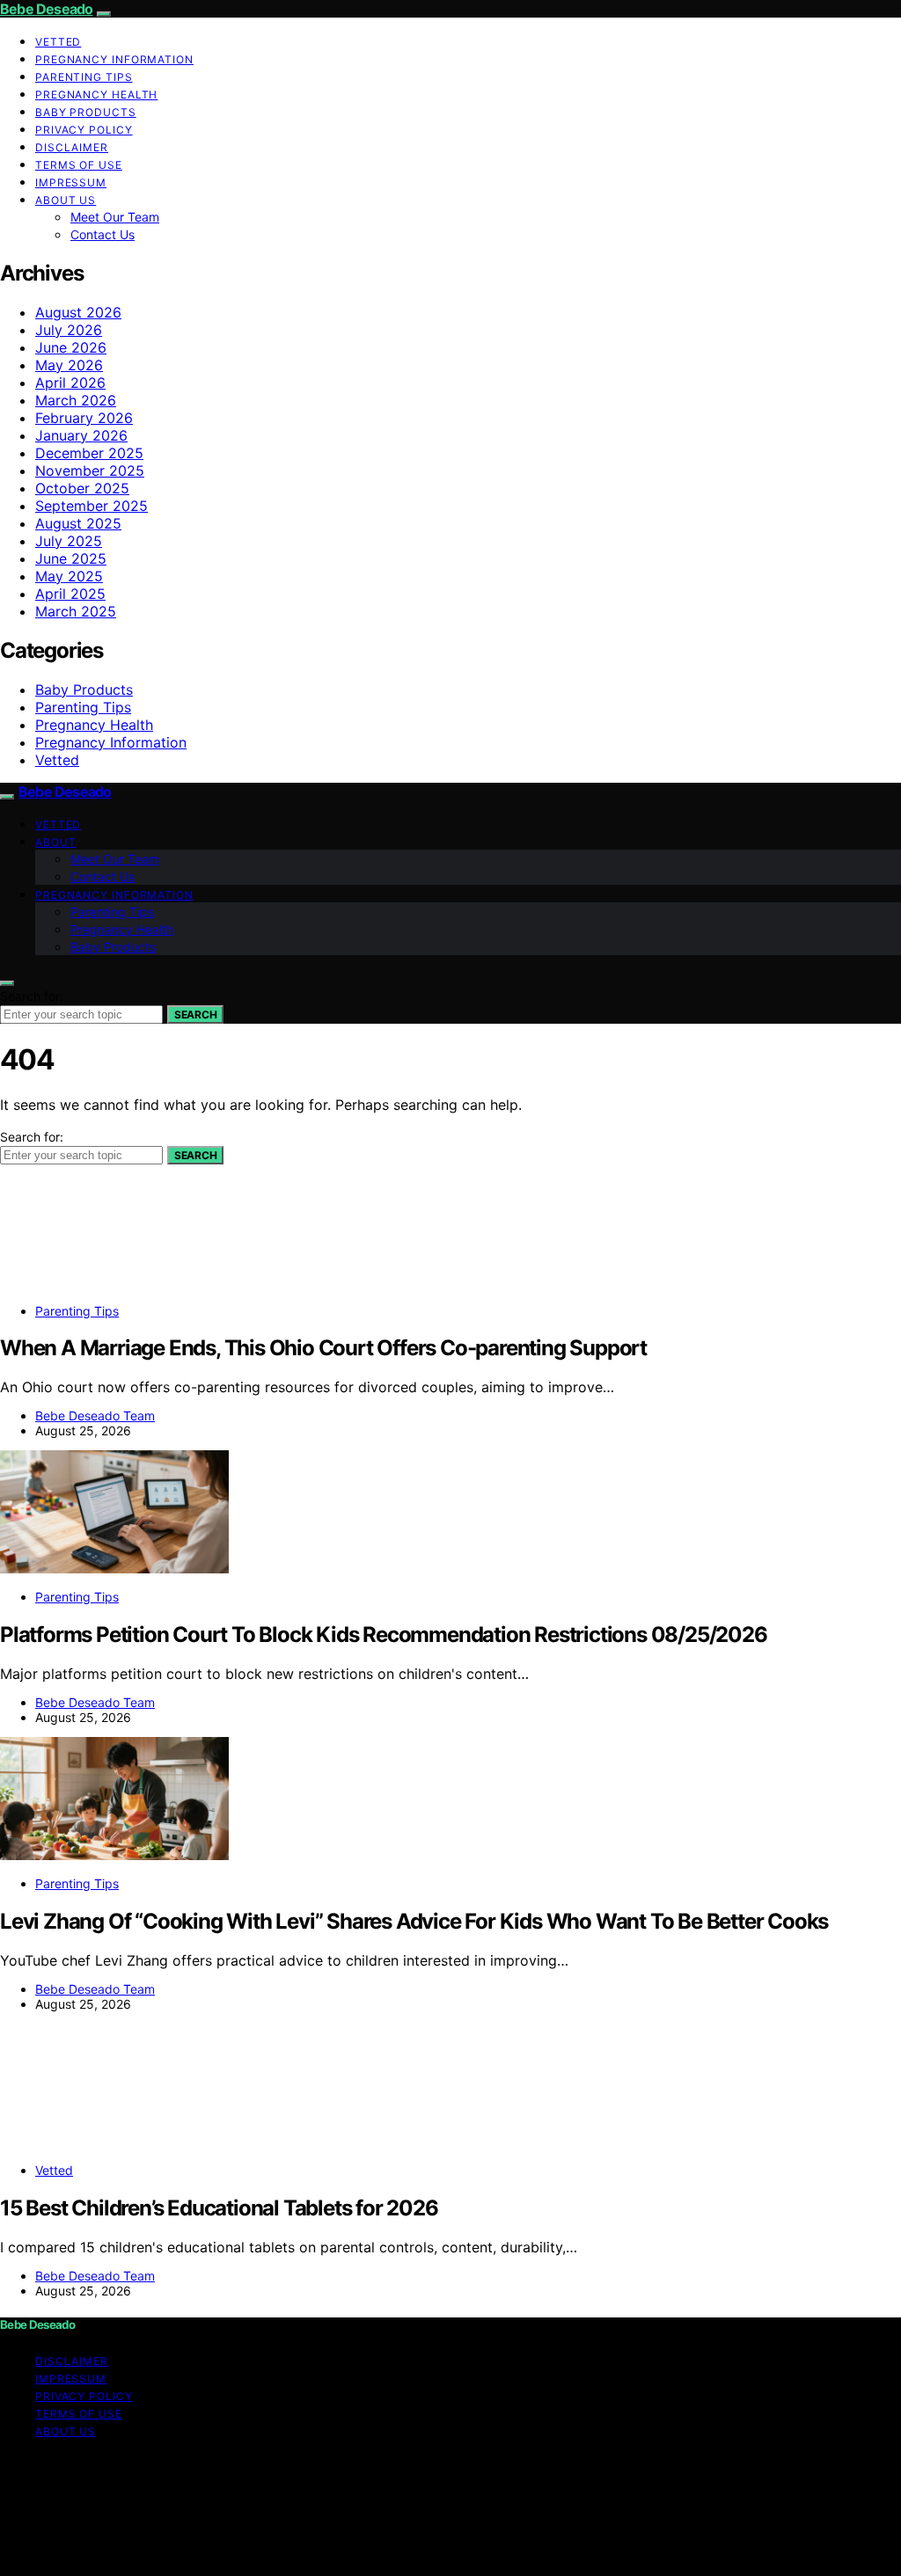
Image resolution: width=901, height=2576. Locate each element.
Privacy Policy (84, 130)
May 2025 (69, 576)
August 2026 (78, 312)
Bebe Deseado (46, 9)
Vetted (58, 42)
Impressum (71, 182)
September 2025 (92, 506)
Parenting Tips (84, 77)
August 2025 (78, 523)
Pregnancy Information (114, 59)
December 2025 (89, 453)
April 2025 (70, 594)
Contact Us (103, 234)
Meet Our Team (115, 217)
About (56, 842)
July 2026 (69, 330)
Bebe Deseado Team (95, 1416)
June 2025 (71, 558)
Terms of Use (79, 165)
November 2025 (90, 471)
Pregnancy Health (96, 95)
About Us (66, 200)
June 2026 (71, 347)
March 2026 (76, 400)
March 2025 (76, 611)
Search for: (32, 996)
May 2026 (69, 365)
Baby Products (86, 112)
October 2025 (82, 488)
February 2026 (84, 418)
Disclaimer (72, 147)
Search (195, 1014)
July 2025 (69, 541)
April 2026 (70, 383)
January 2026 (81, 435)
